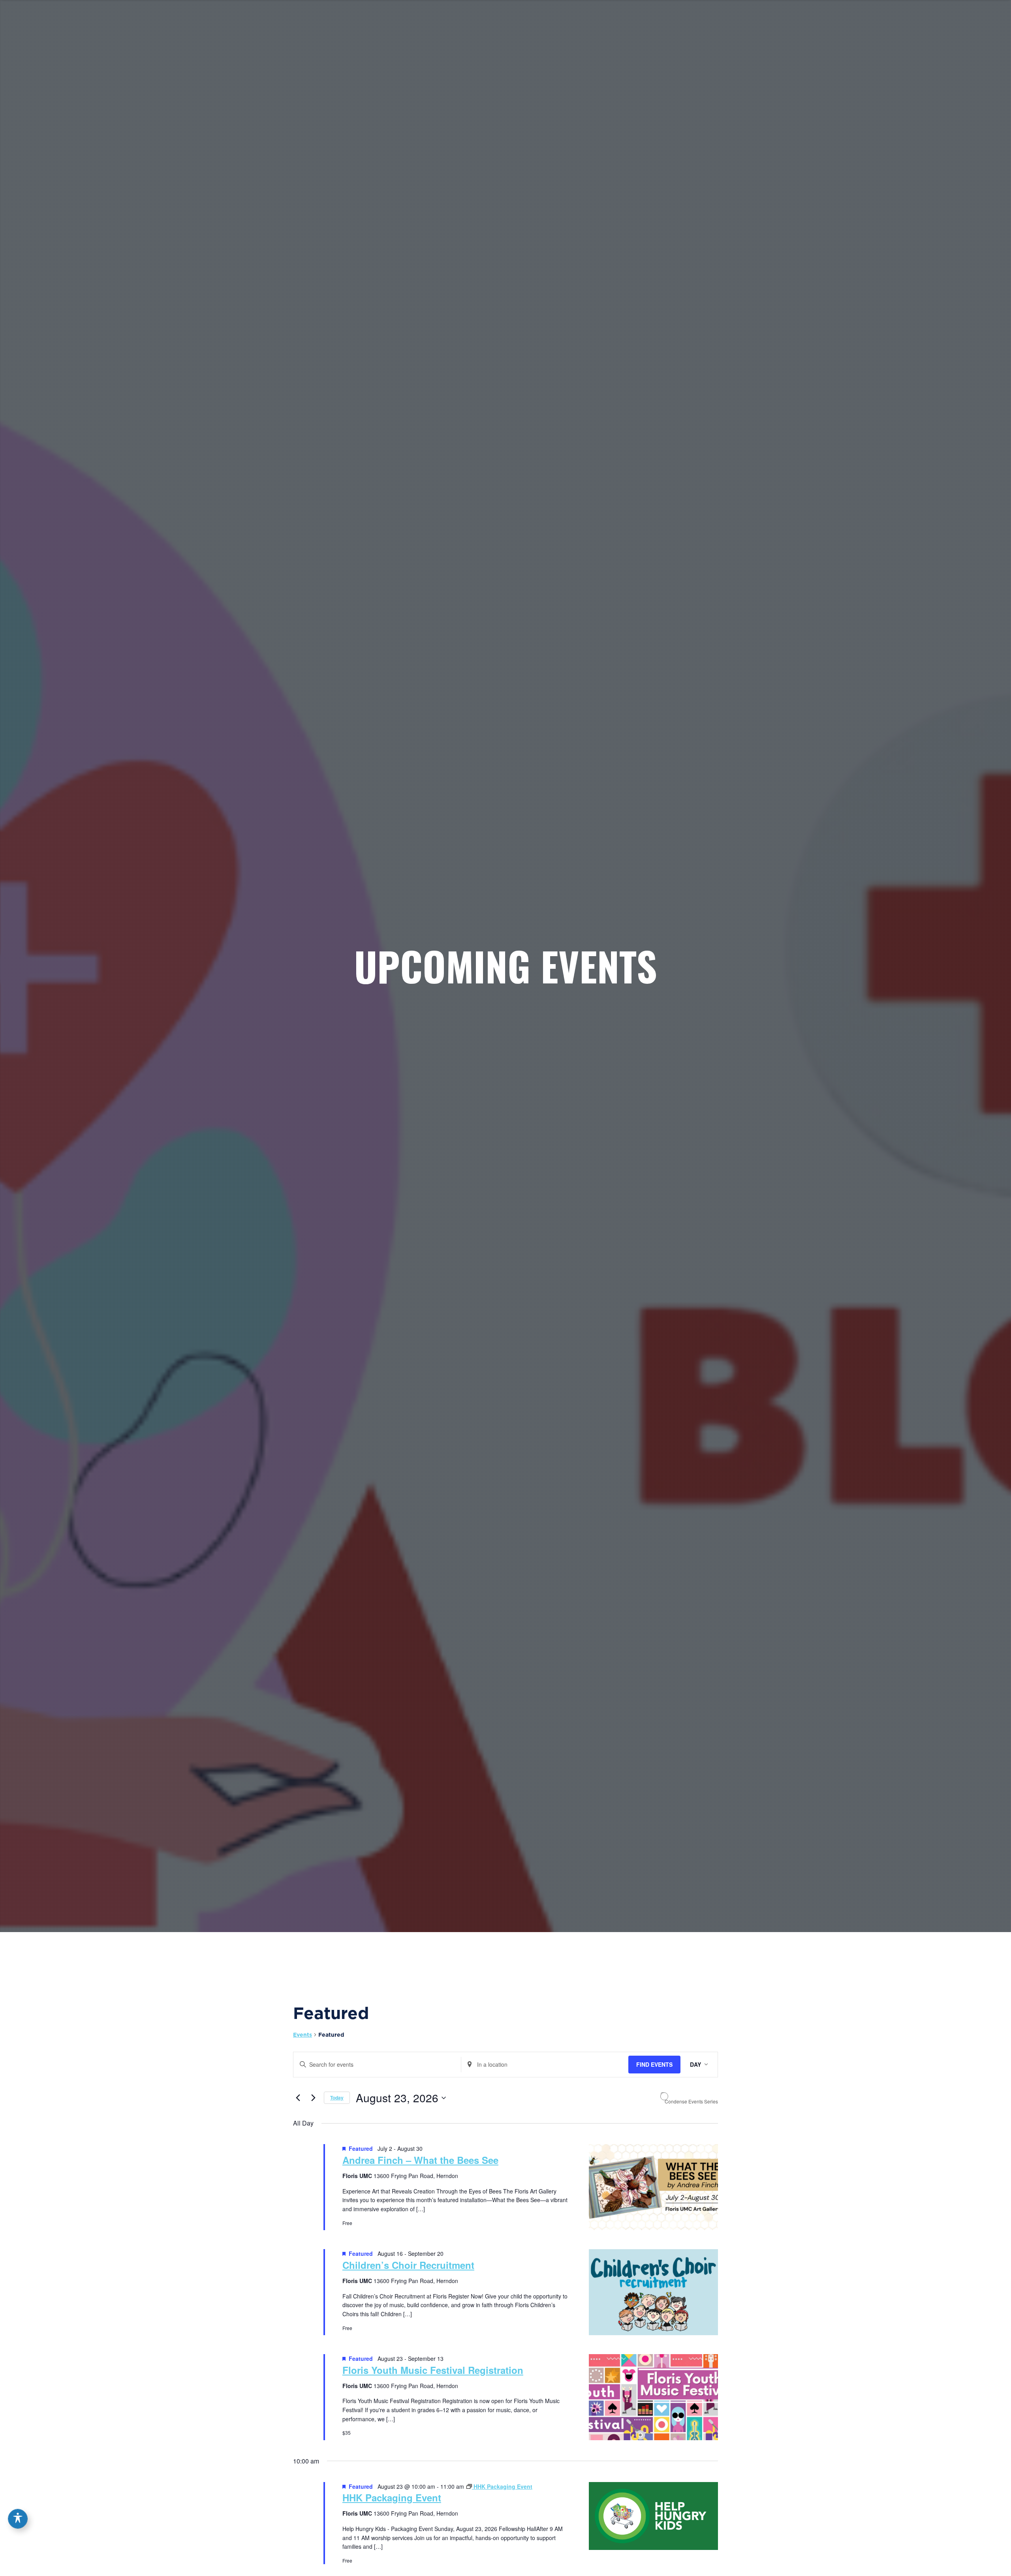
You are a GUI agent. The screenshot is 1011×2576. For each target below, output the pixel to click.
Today (337, 2098)
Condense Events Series (691, 2101)
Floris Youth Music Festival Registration (433, 2370)
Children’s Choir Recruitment (408, 2265)
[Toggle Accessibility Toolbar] (18, 2519)
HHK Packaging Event (392, 2497)
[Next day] (313, 2098)
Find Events (654, 2064)
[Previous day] (298, 2098)
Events (303, 2035)
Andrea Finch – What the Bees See (420, 2160)
